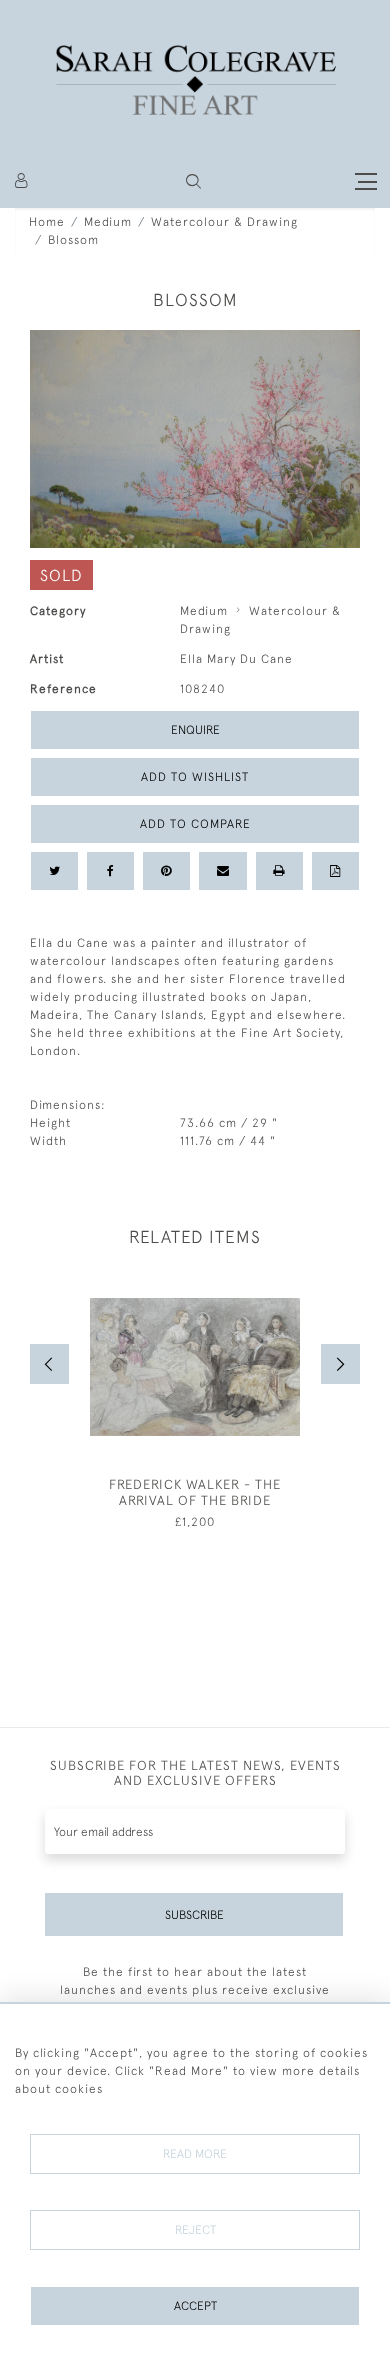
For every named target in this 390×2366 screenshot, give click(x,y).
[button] (193, 181)
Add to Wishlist (195, 777)
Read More (195, 2154)
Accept (195, 2306)
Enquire (195, 730)
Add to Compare (195, 824)
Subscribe (194, 1915)
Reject (195, 2230)
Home (47, 222)
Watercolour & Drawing (224, 222)
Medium (108, 222)
